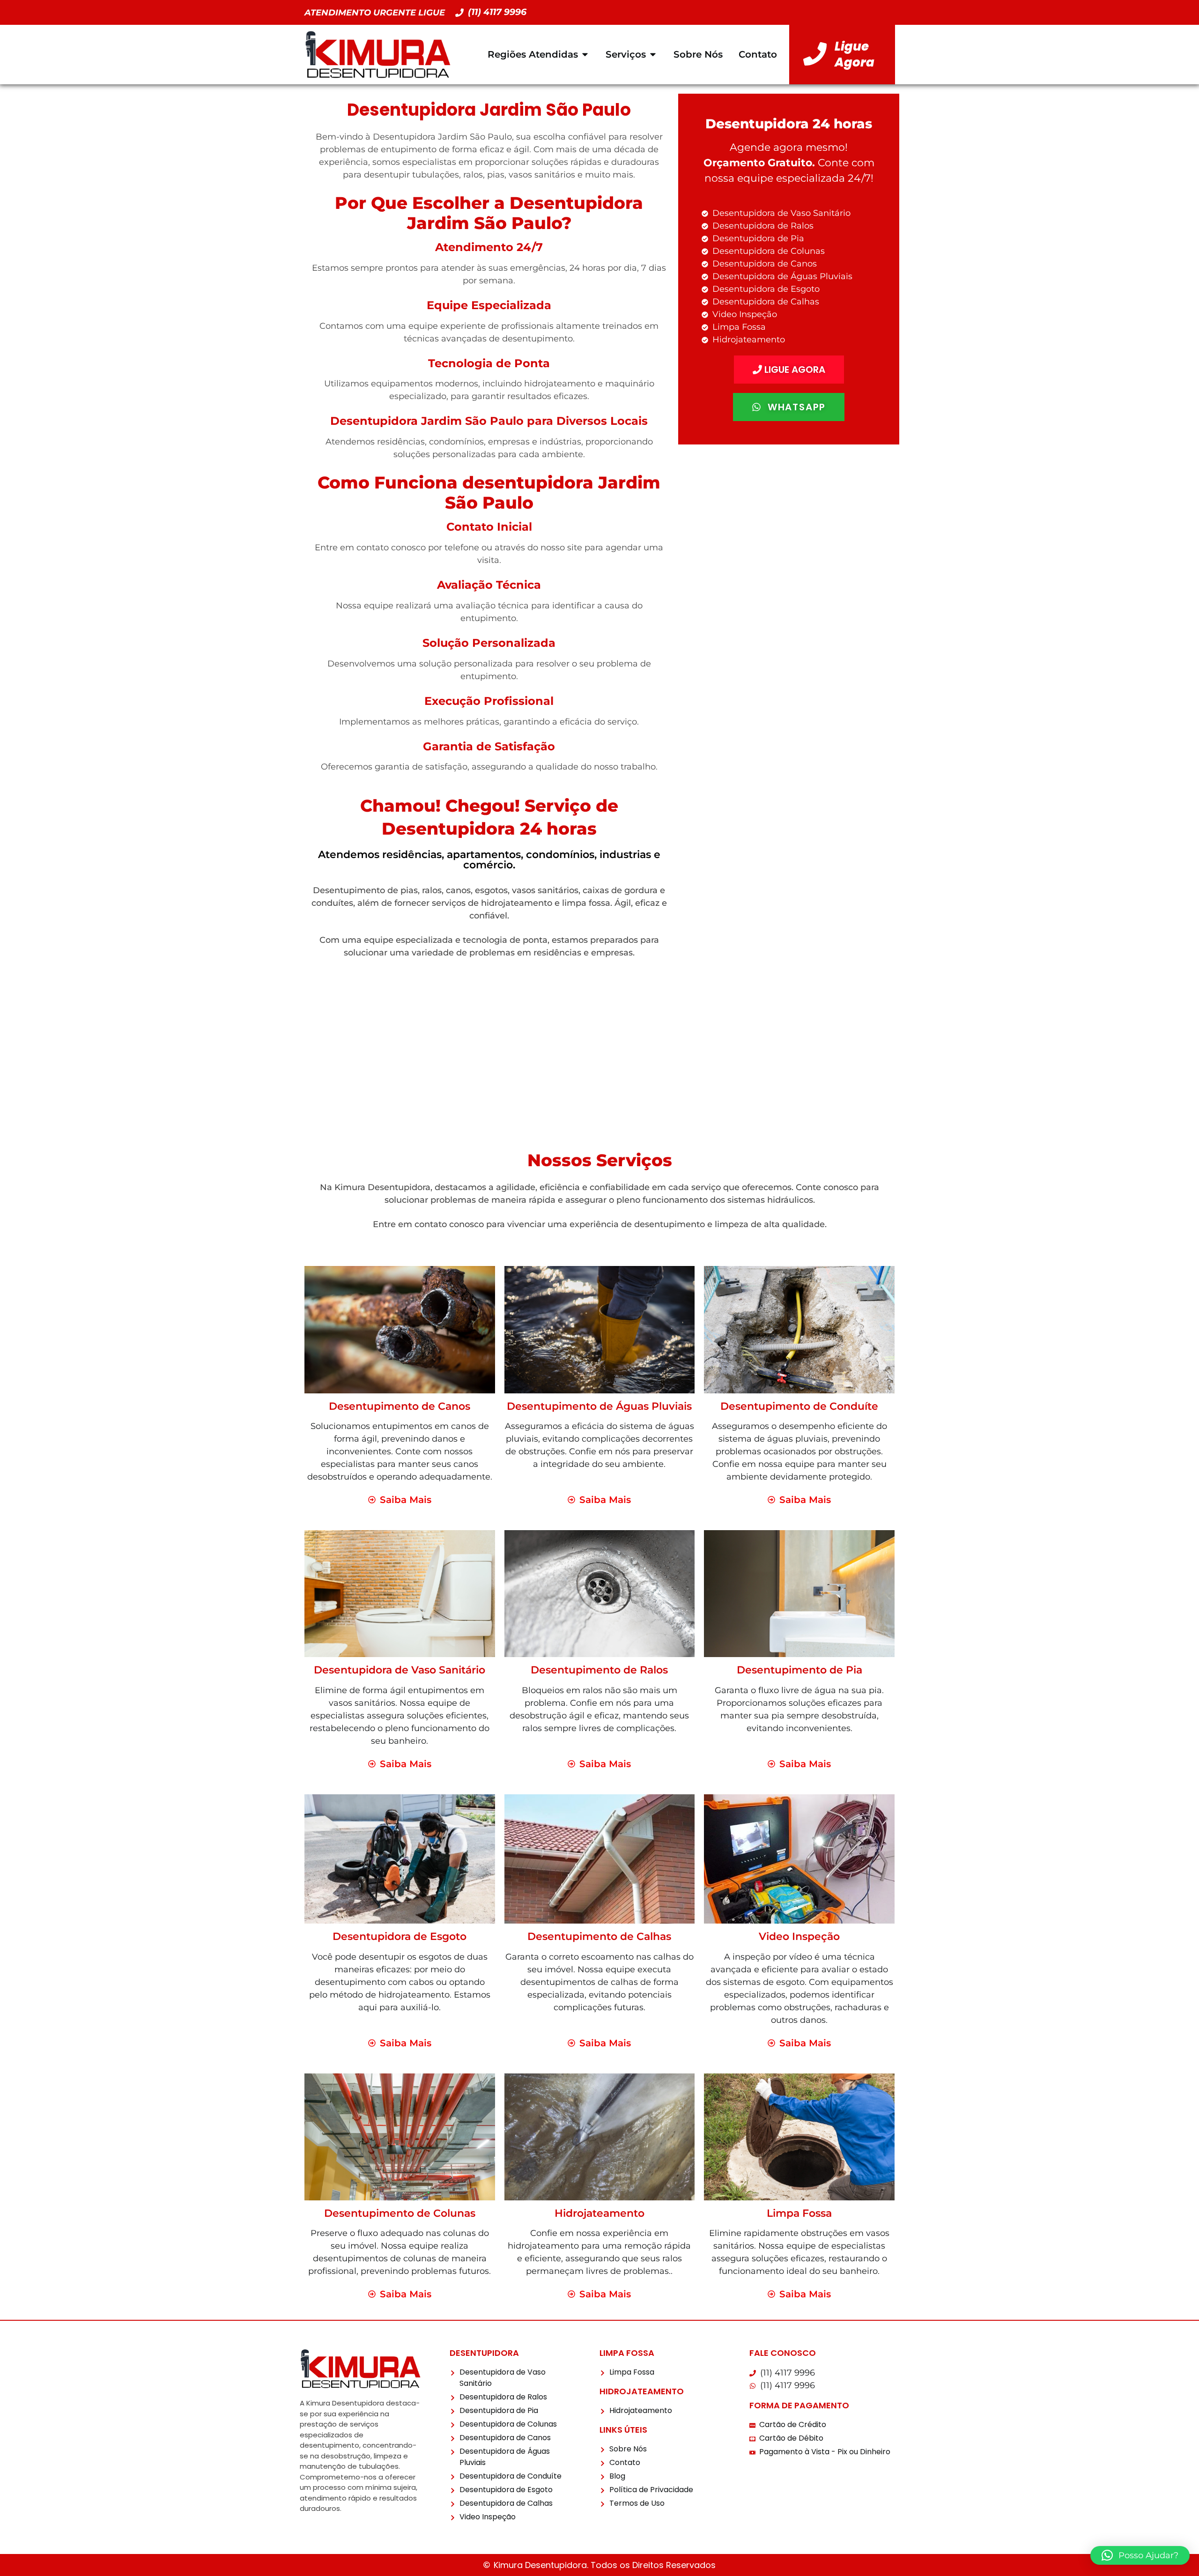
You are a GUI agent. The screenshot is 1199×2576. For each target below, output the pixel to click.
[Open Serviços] (653, 54)
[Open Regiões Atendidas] (585, 54)
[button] (1140, 2555)
